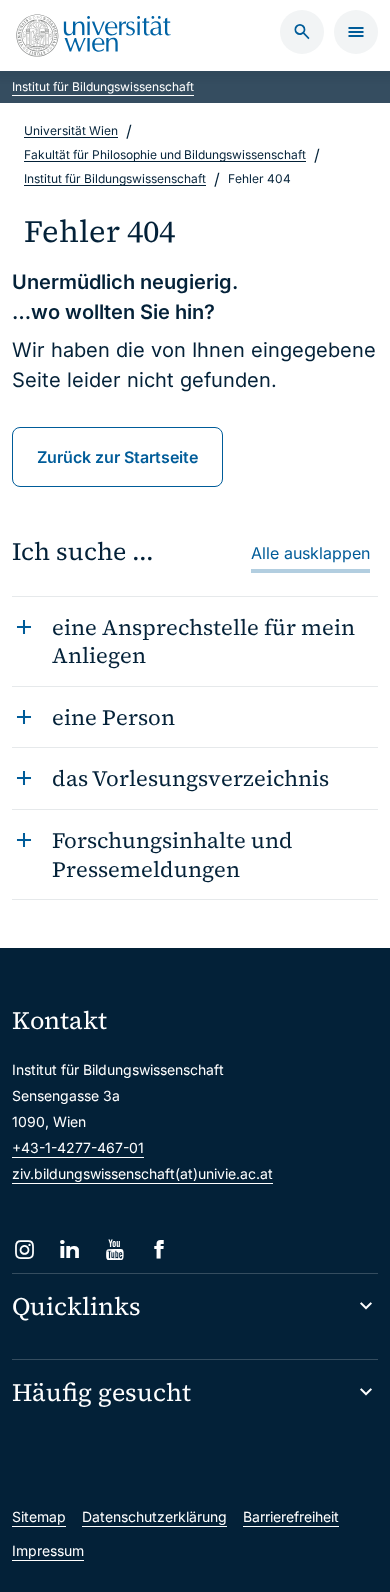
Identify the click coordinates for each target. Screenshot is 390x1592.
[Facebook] (159, 1249)
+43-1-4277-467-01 (78, 1147)
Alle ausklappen (310, 553)
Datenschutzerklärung (154, 1516)
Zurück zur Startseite (117, 457)
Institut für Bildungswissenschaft (103, 86)
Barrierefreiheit (291, 1516)
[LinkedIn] (69, 1249)
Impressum (48, 1550)
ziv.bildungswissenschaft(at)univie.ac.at (142, 1173)
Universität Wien (71, 130)
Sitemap (39, 1516)
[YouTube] (114, 1249)
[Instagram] (24, 1249)
